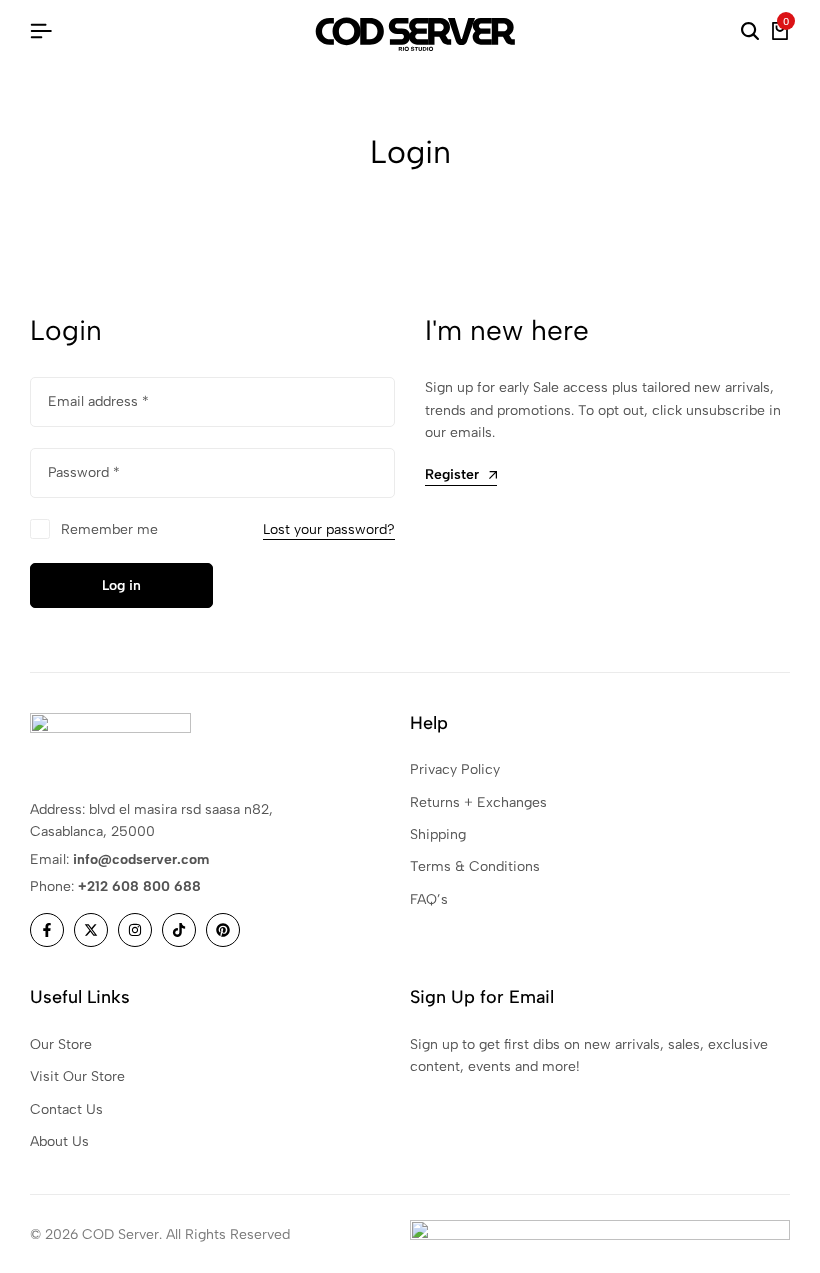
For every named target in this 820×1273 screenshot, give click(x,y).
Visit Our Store (77, 1076)
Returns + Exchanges (478, 802)
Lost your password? (329, 529)
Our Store (61, 1044)
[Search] (750, 32)
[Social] (47, 930)
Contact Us (66, 1109)
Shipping (438, 834)
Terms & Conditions (475, 866)
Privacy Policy (455, 769)
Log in (121, 585)
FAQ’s (429, 899)
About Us (59, 1141)
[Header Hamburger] (41, 31)
